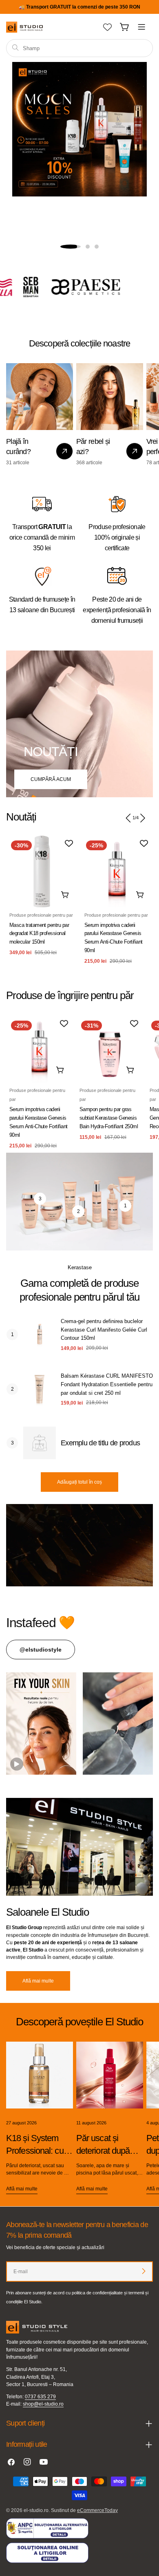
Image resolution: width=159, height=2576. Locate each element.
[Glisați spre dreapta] (142, 818)
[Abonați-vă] (144, 2271)
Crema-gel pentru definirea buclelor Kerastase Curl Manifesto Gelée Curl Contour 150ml (104, 1330)
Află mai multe (38, 1981)
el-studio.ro (36, 2510)
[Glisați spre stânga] (128, 818)
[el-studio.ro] (109, 287)
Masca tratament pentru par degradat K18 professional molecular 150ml (39, 934)
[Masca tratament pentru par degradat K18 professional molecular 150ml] (42, 871)
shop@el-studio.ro (43, 2404)
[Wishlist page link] (107, 27)
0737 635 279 (40, 2397)
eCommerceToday (97, 2510)
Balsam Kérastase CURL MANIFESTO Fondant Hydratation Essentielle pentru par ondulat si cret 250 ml (107, 1384)
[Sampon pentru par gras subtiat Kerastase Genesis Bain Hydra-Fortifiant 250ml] (110, 1049)
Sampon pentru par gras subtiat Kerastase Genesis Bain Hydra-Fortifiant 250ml (109, 1118)
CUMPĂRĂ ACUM (51, 779)
